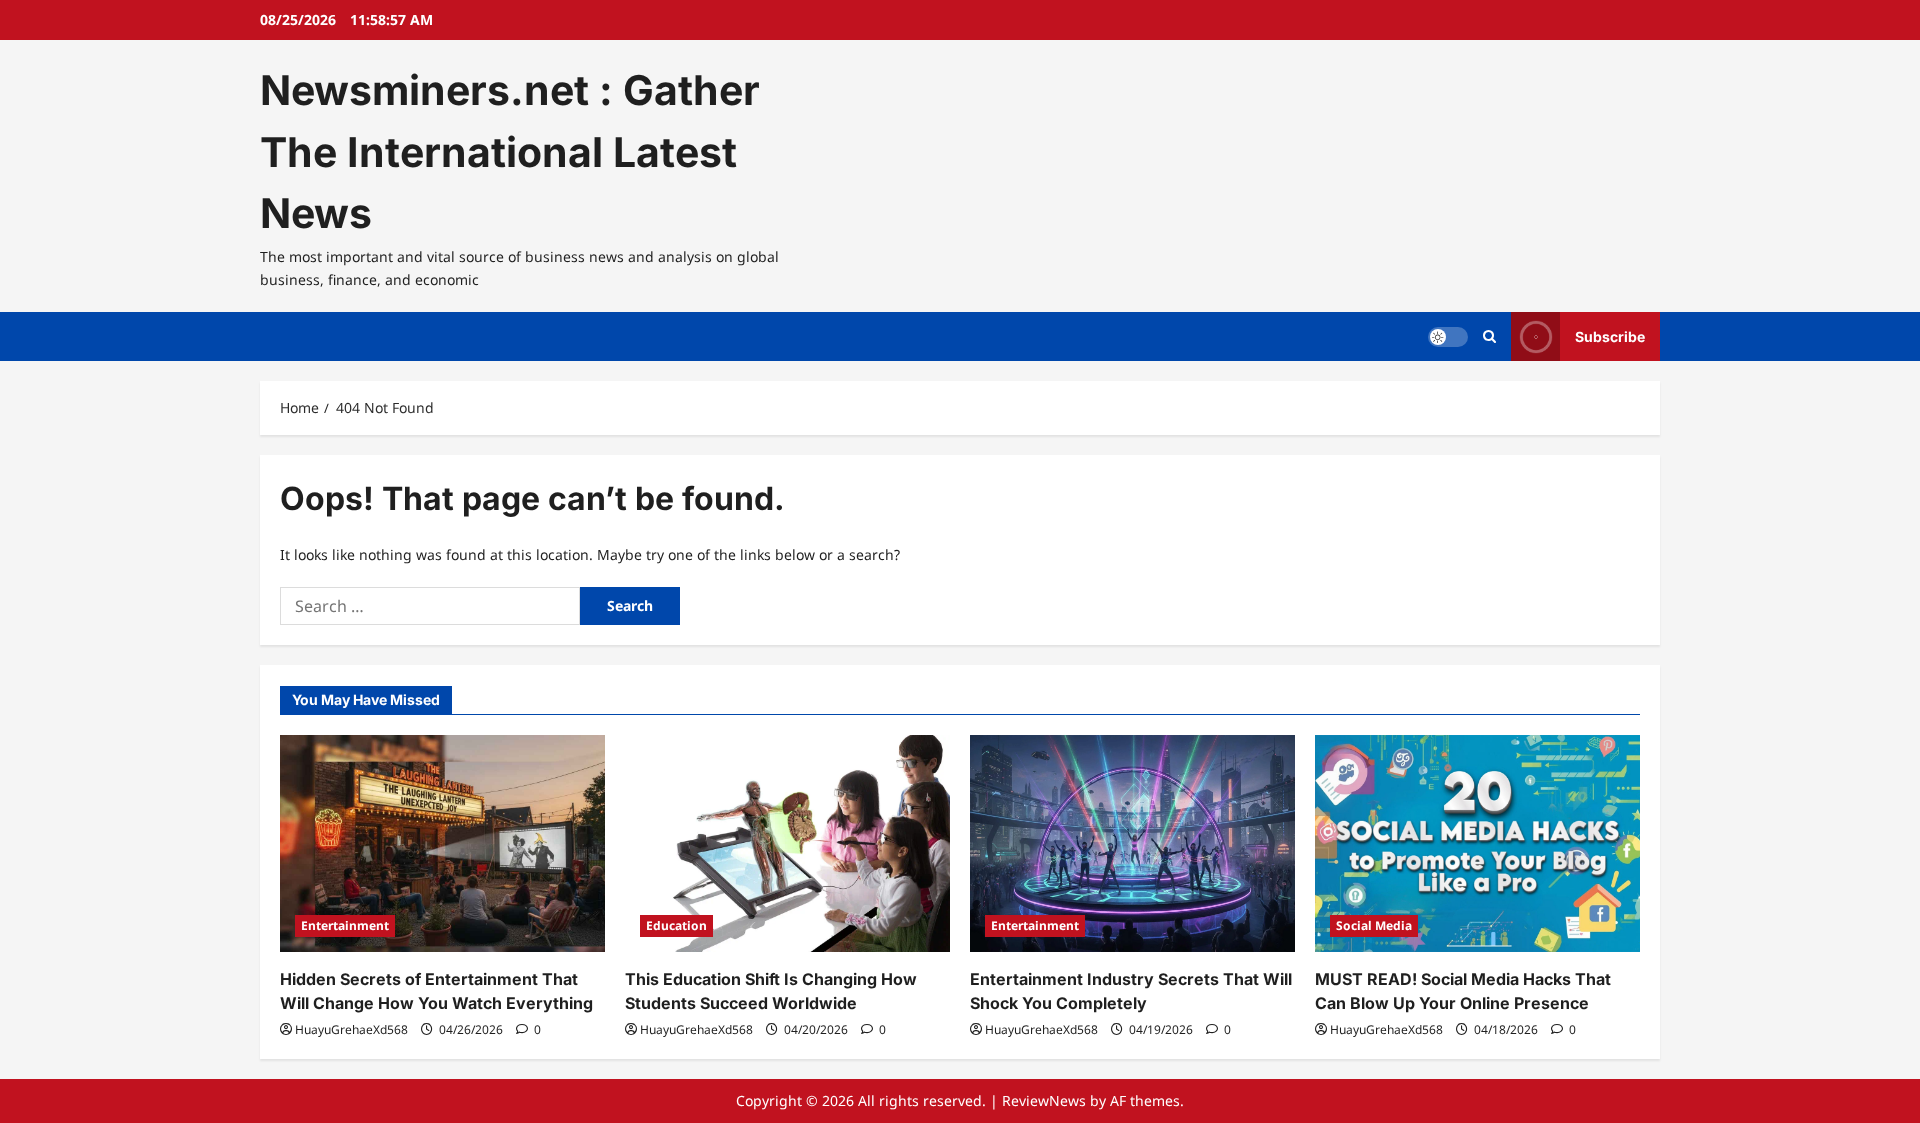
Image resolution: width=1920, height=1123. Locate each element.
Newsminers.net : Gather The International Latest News (510, 151)
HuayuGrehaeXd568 (351, 1029)
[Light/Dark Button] (1448, 337)
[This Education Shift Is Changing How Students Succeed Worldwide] (787, 843)
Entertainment (345, 925)
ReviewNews (1044, 1100)
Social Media (1374, 925)
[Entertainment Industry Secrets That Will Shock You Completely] (1132, 843)
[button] (1489, 336)
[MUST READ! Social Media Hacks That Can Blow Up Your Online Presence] (1477, 843)
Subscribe (1610, 336)
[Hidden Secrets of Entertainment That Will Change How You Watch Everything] (442, 843)
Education (676, 925)
